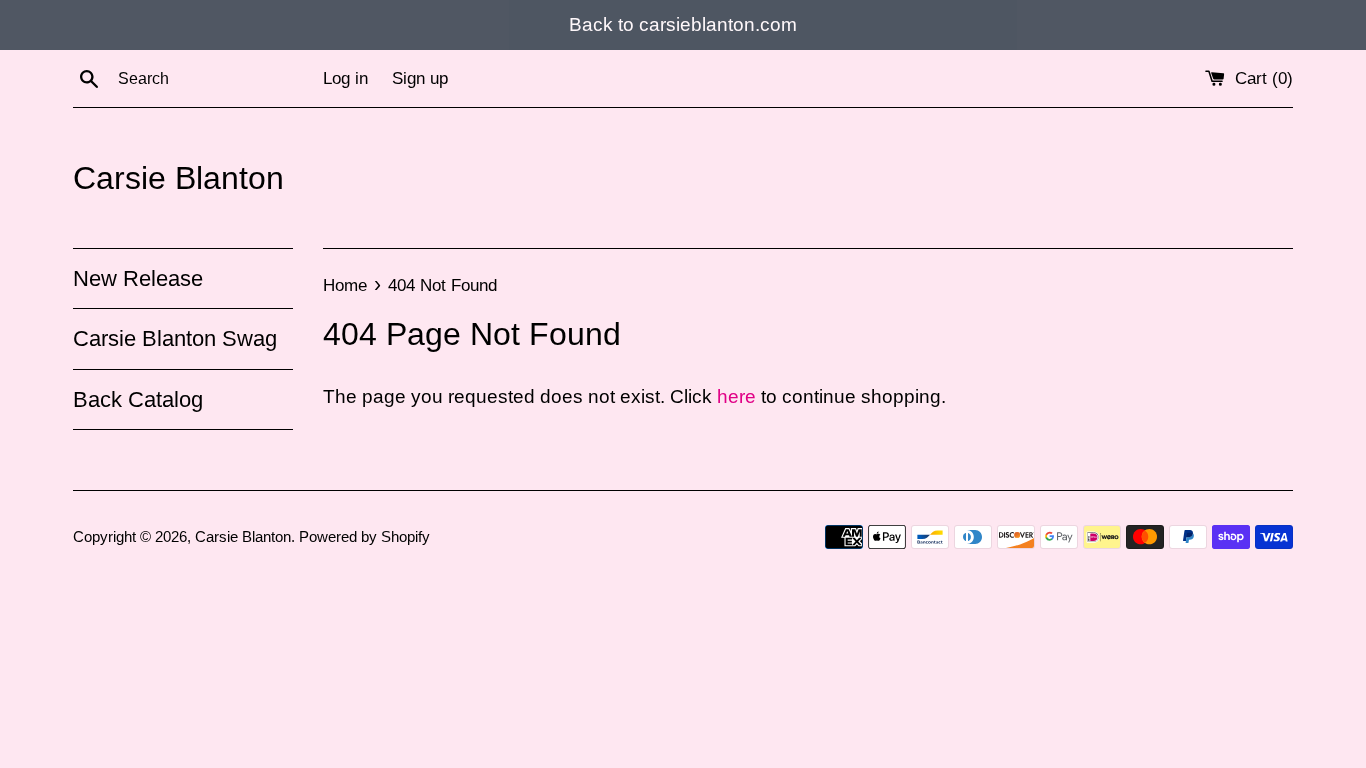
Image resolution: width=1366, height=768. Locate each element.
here (736, 396)
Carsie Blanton (178, 178)
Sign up (420, 78)
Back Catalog (138, 399)
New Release (138, 278)
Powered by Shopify (364, 536)
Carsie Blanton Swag (175, 338)
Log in (345, 78)
